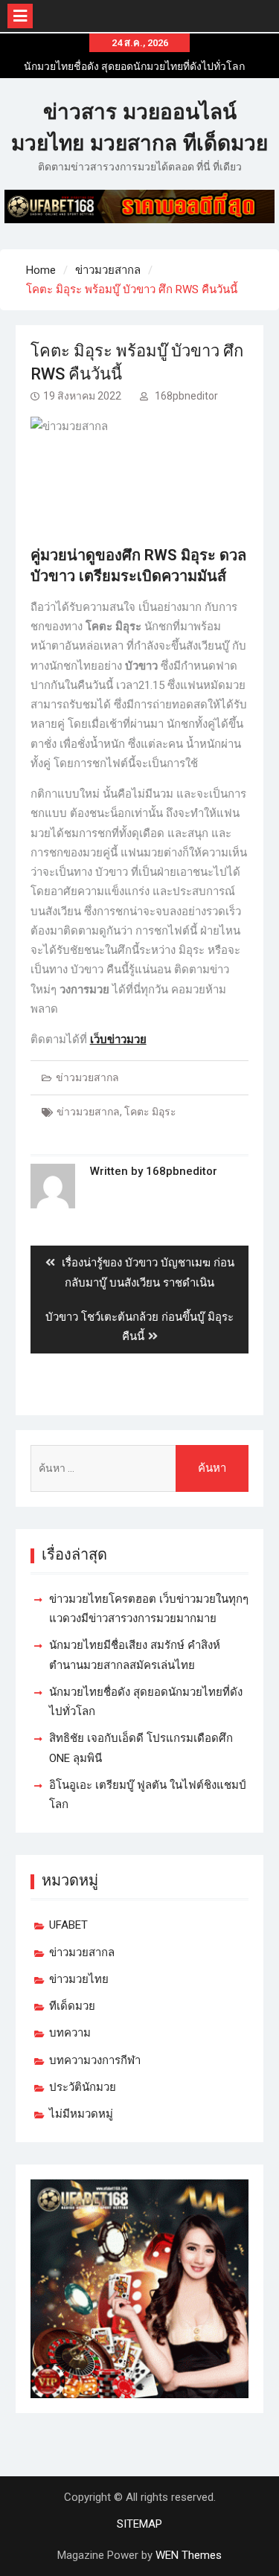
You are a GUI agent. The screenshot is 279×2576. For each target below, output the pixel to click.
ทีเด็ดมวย (72, 2006)
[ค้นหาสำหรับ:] (140, 1468)
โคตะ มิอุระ (150, 1112)
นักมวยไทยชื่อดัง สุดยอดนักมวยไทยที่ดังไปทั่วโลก (134, 66)
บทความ (70, 2033)
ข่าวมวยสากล (87, 1077)
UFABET (68, 1925)
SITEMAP (139, 2524)
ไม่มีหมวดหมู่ (81, 2114)
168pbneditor (186, 396)
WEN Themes (189, 2555)
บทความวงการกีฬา (95, 2060)
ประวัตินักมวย (83, 2087)
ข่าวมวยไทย (79, 1979)
